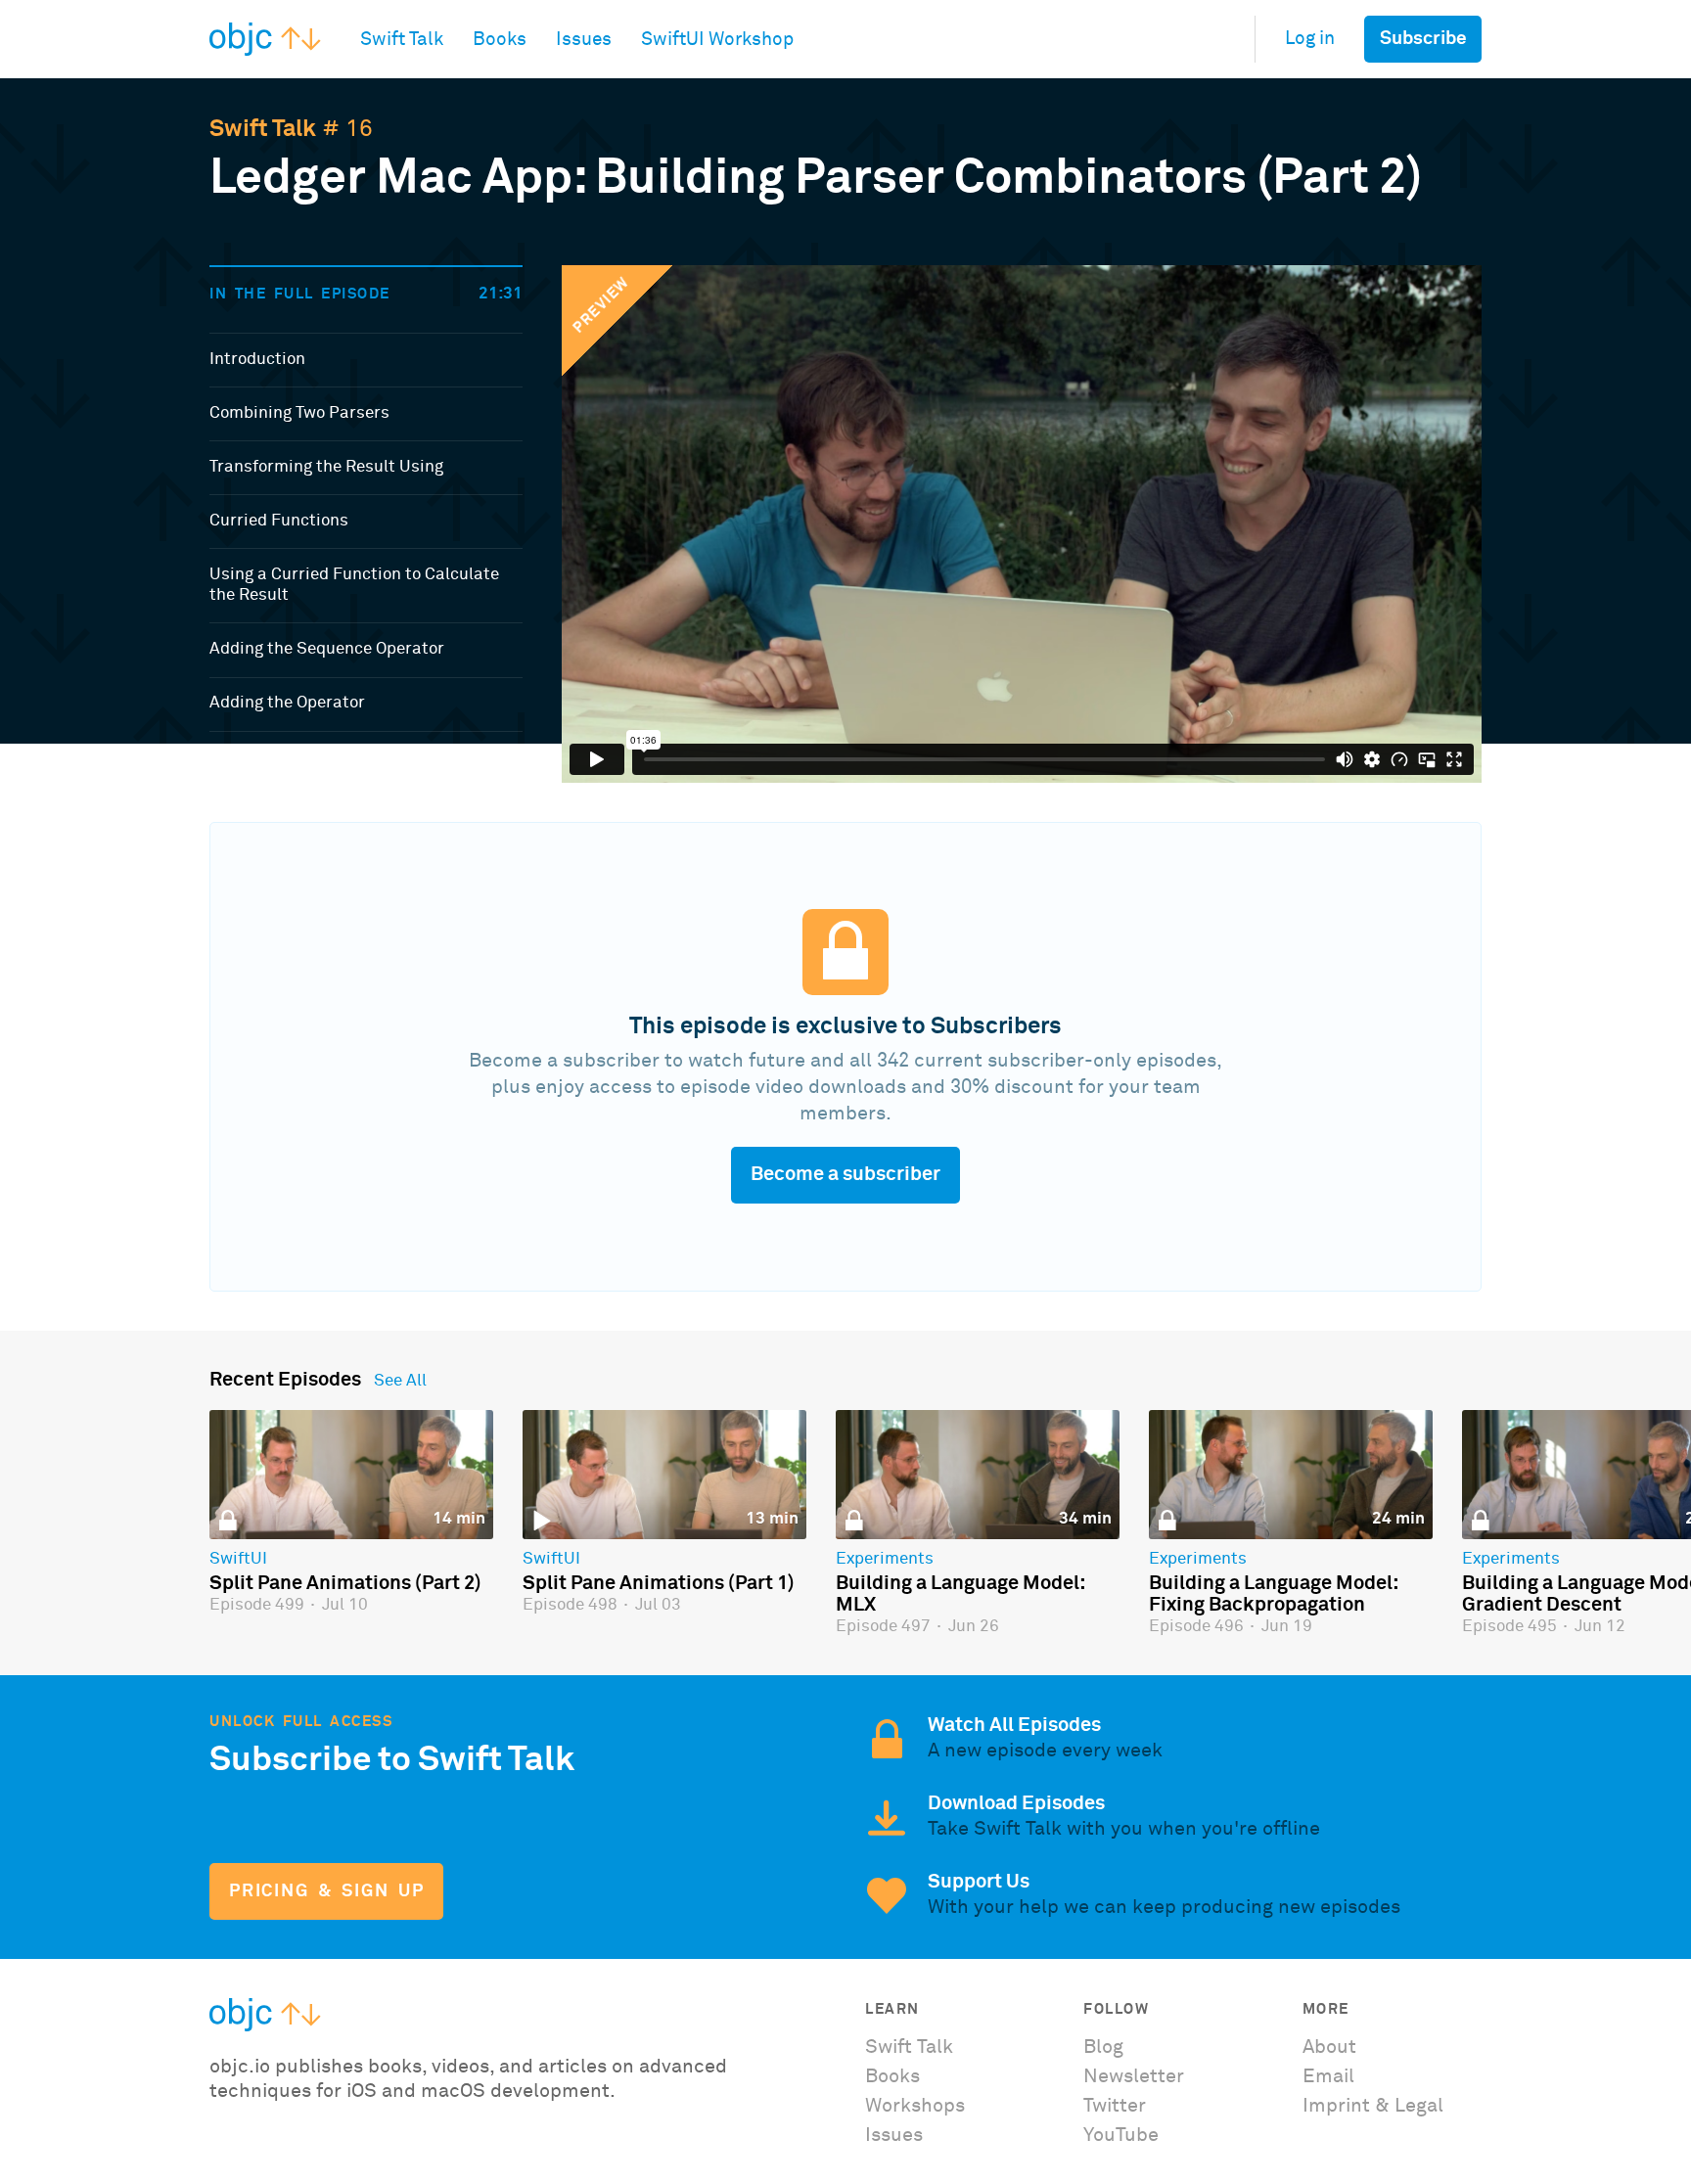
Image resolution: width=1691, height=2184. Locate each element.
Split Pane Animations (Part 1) (659, 1583)
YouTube (1121, 2135)
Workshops (915, 2106)
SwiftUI (238, 1560)
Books (892, 2076)
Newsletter (1134, 2076)
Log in (1310, 39)
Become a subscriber (845, 1174)
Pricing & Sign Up (326, 1891)
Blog (1103, 2047)
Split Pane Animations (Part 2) (345, 1583)
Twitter (1115, 2106)
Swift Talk (263, 129)
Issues (894, 2135)
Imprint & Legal (1373, 2106)
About (1329, 2047)
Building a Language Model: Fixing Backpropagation (1273, 1594)
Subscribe (1423, 39)
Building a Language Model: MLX (960, 1594)
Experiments (885, 1560)
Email (1328, 2076)
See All (400, 1382)
